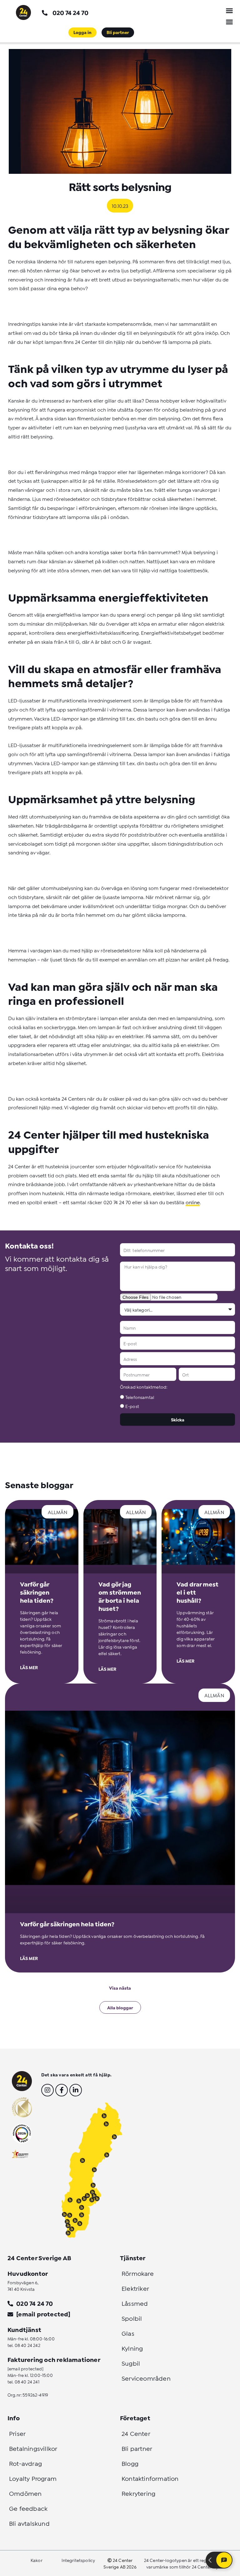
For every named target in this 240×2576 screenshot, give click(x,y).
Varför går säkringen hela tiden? (37, 1592)
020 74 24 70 (70, 12)
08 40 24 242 (27, 2345)
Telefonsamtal (140, 1397)
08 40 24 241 (27, 2381)
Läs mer (29, 1667)
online (193, 1202)
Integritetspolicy (78, 2560)
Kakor (37, 2560)
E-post (132, 1406)
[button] (229, 11)
